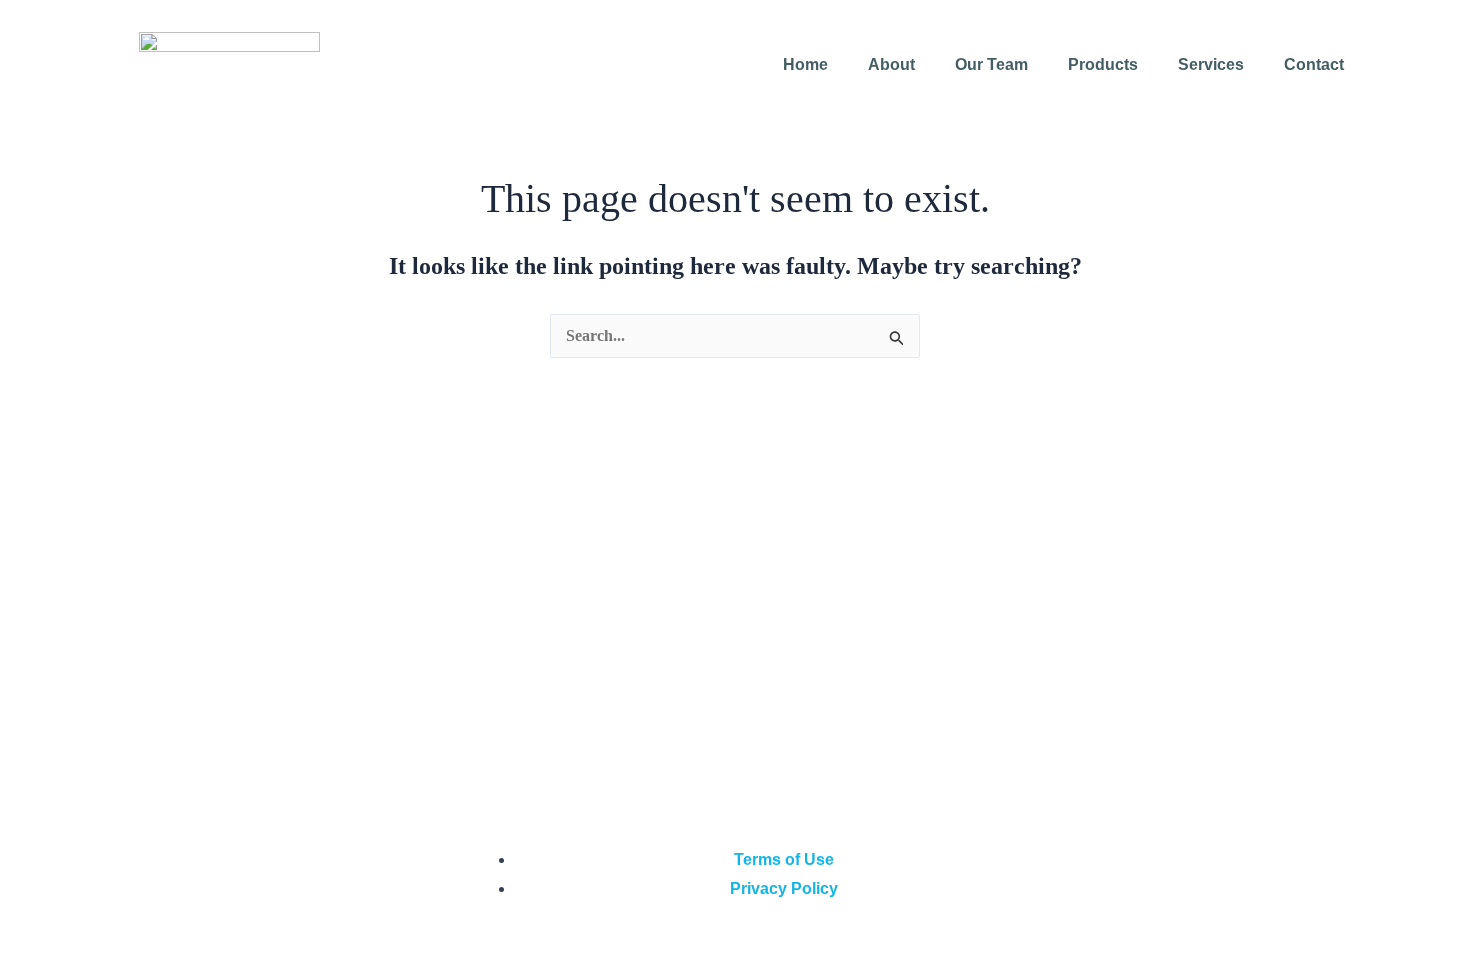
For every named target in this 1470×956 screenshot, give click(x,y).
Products (1103, 64)
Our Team (991, 64)
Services (1211, 64)
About (891, 64)
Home (805, 64)
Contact (1314, 64)
